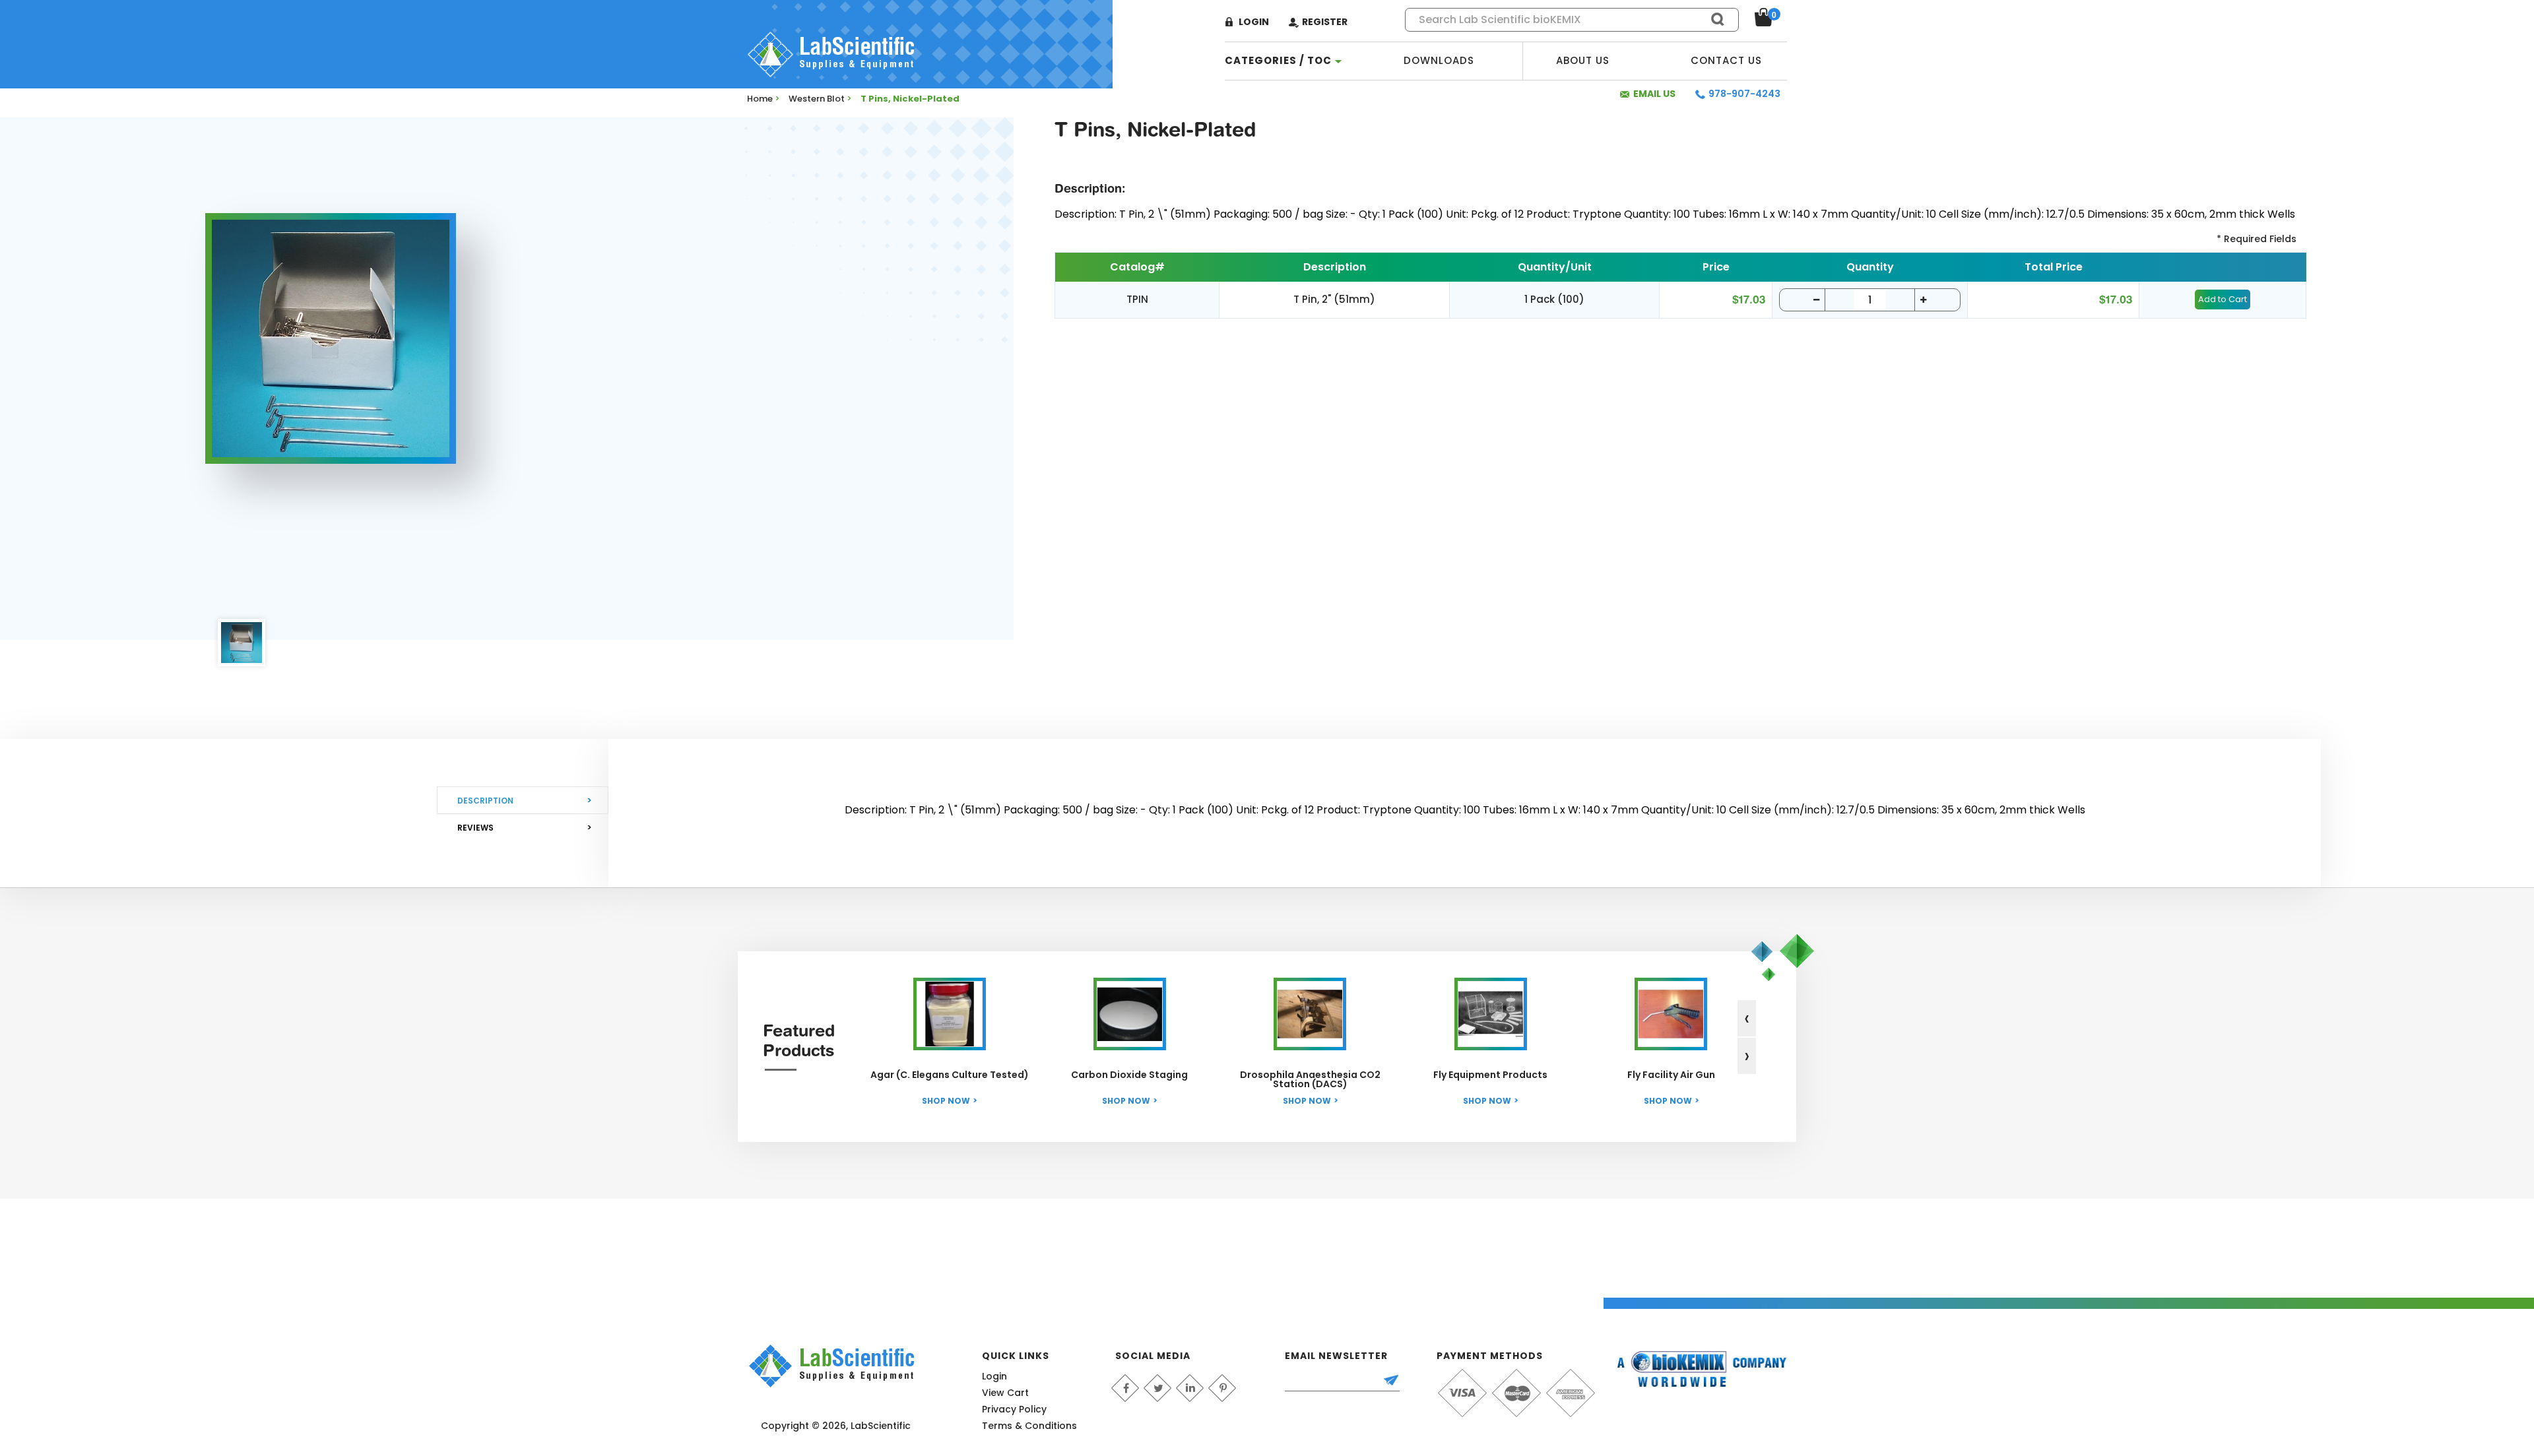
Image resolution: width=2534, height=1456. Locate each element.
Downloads (1439, 60)
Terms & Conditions (1029, 1426)
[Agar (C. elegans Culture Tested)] (950, 1014)
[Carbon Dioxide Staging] (1130, 1014)
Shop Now (946, 1101)
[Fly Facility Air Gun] (1671, 1014)
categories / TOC (1278, 60)
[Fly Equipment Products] (1491, 1014)
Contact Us (1726, 60)
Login (1254, 22)
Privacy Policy (1014, 1409)
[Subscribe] (1397, 1381)
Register (1325, 22)
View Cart (1005, 1393)
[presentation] (1747, 1018)
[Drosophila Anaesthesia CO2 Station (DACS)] (1310, 1014)
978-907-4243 (1744, 94)
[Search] (1712, 19)
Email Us (1654, 94)
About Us (1583, 60)
